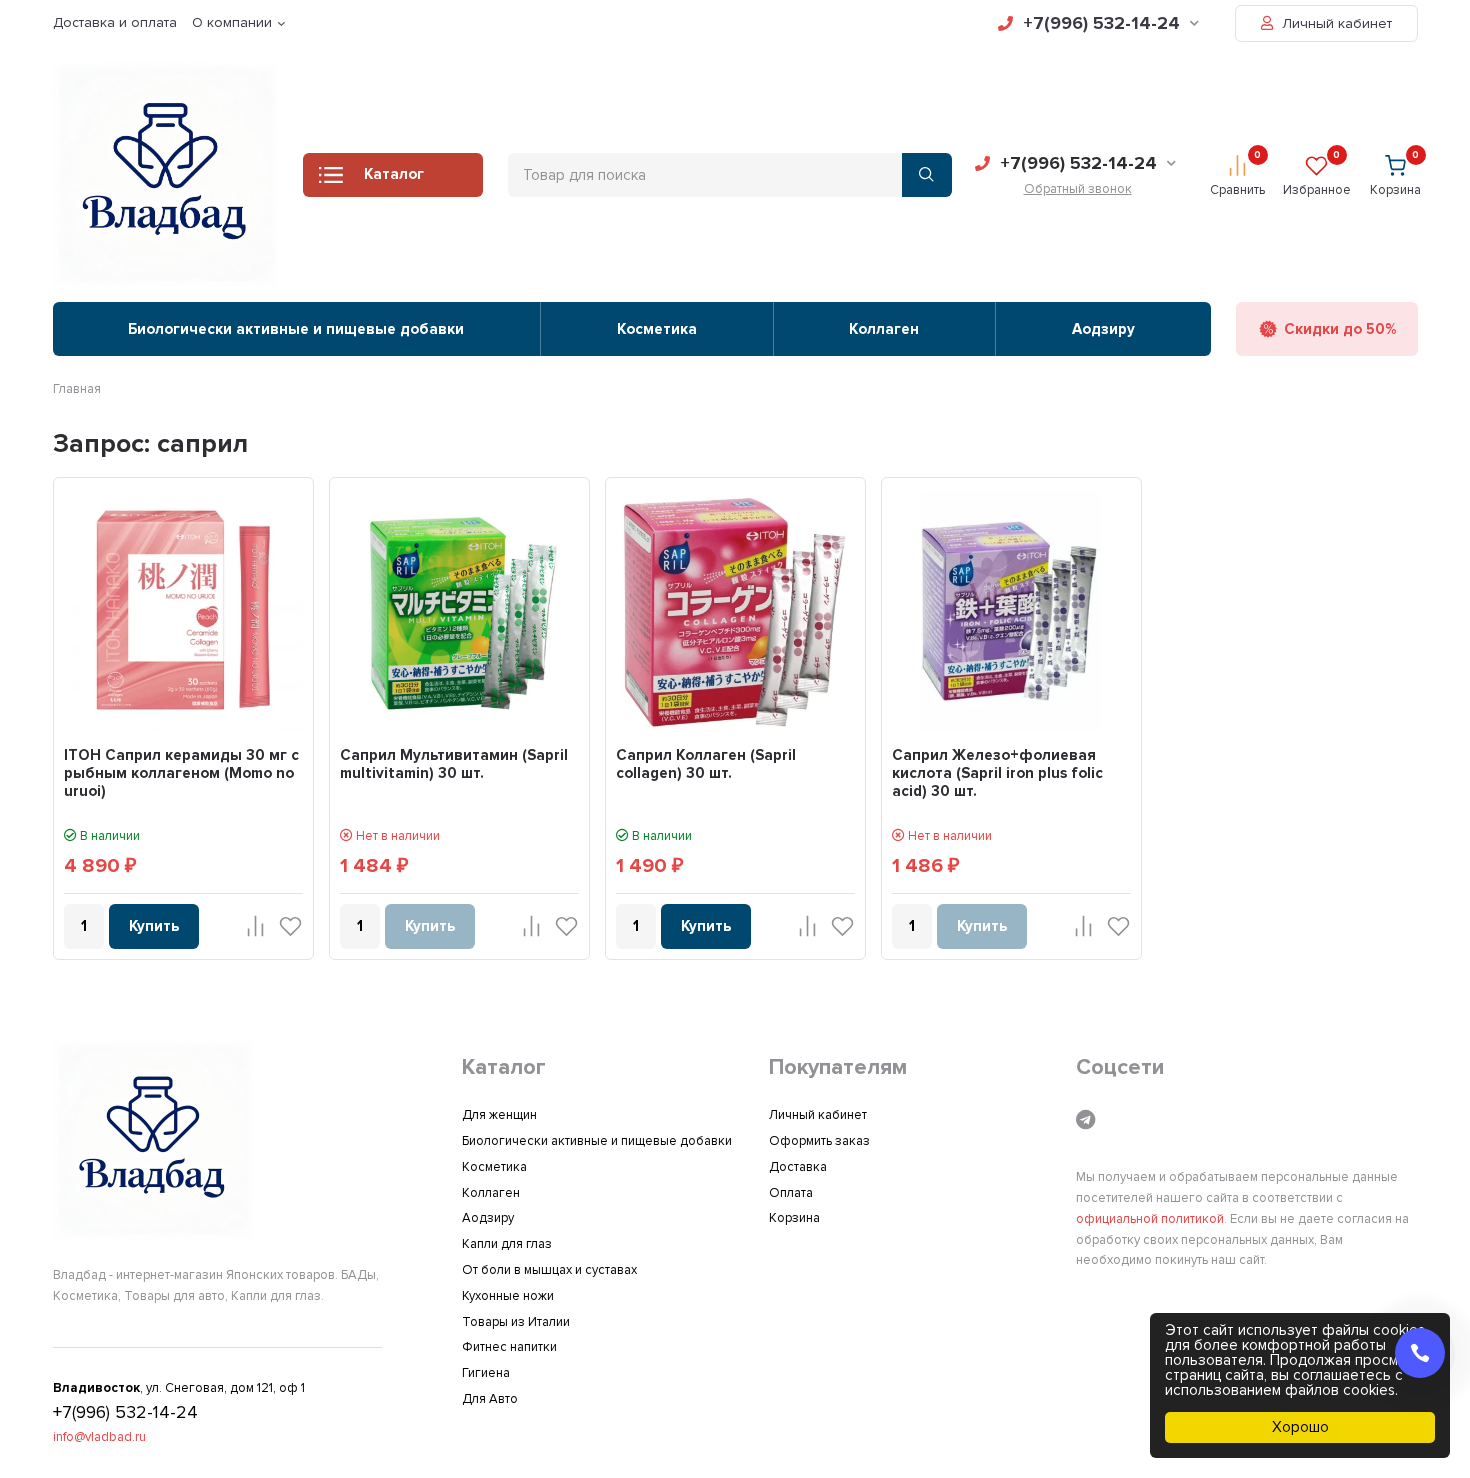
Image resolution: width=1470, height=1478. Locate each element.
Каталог (394, 174)
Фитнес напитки (509, 1347)
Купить (154, 926)
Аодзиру (1103, 329)
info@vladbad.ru (99, 1437)
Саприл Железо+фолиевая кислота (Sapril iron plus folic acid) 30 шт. (997, 773)
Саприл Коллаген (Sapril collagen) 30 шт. (706, 764)
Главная (77, 389)
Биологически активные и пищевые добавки (296, 329)
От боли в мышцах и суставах (549, 1270)
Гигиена (486, 1373)
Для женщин (499, 1115)
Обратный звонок (1078, 189)
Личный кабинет (1335, 23)
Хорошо (1300, 1427)
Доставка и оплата (115, 22)
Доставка (798, 1167)
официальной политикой (1150, 1219)
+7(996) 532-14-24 (1101, 23)
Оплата (791, 1193)
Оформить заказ (819, 1141)
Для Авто (490, 1399)
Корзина (794, 1218)
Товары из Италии (516, 1322)
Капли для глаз (507, 1244)
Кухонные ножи (508, 1296)
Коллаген (884, 329)
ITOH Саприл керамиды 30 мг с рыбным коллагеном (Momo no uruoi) (181, 773)
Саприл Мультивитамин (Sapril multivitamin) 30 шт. (454, 764)
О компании (232, 22)
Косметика (657, 329)
